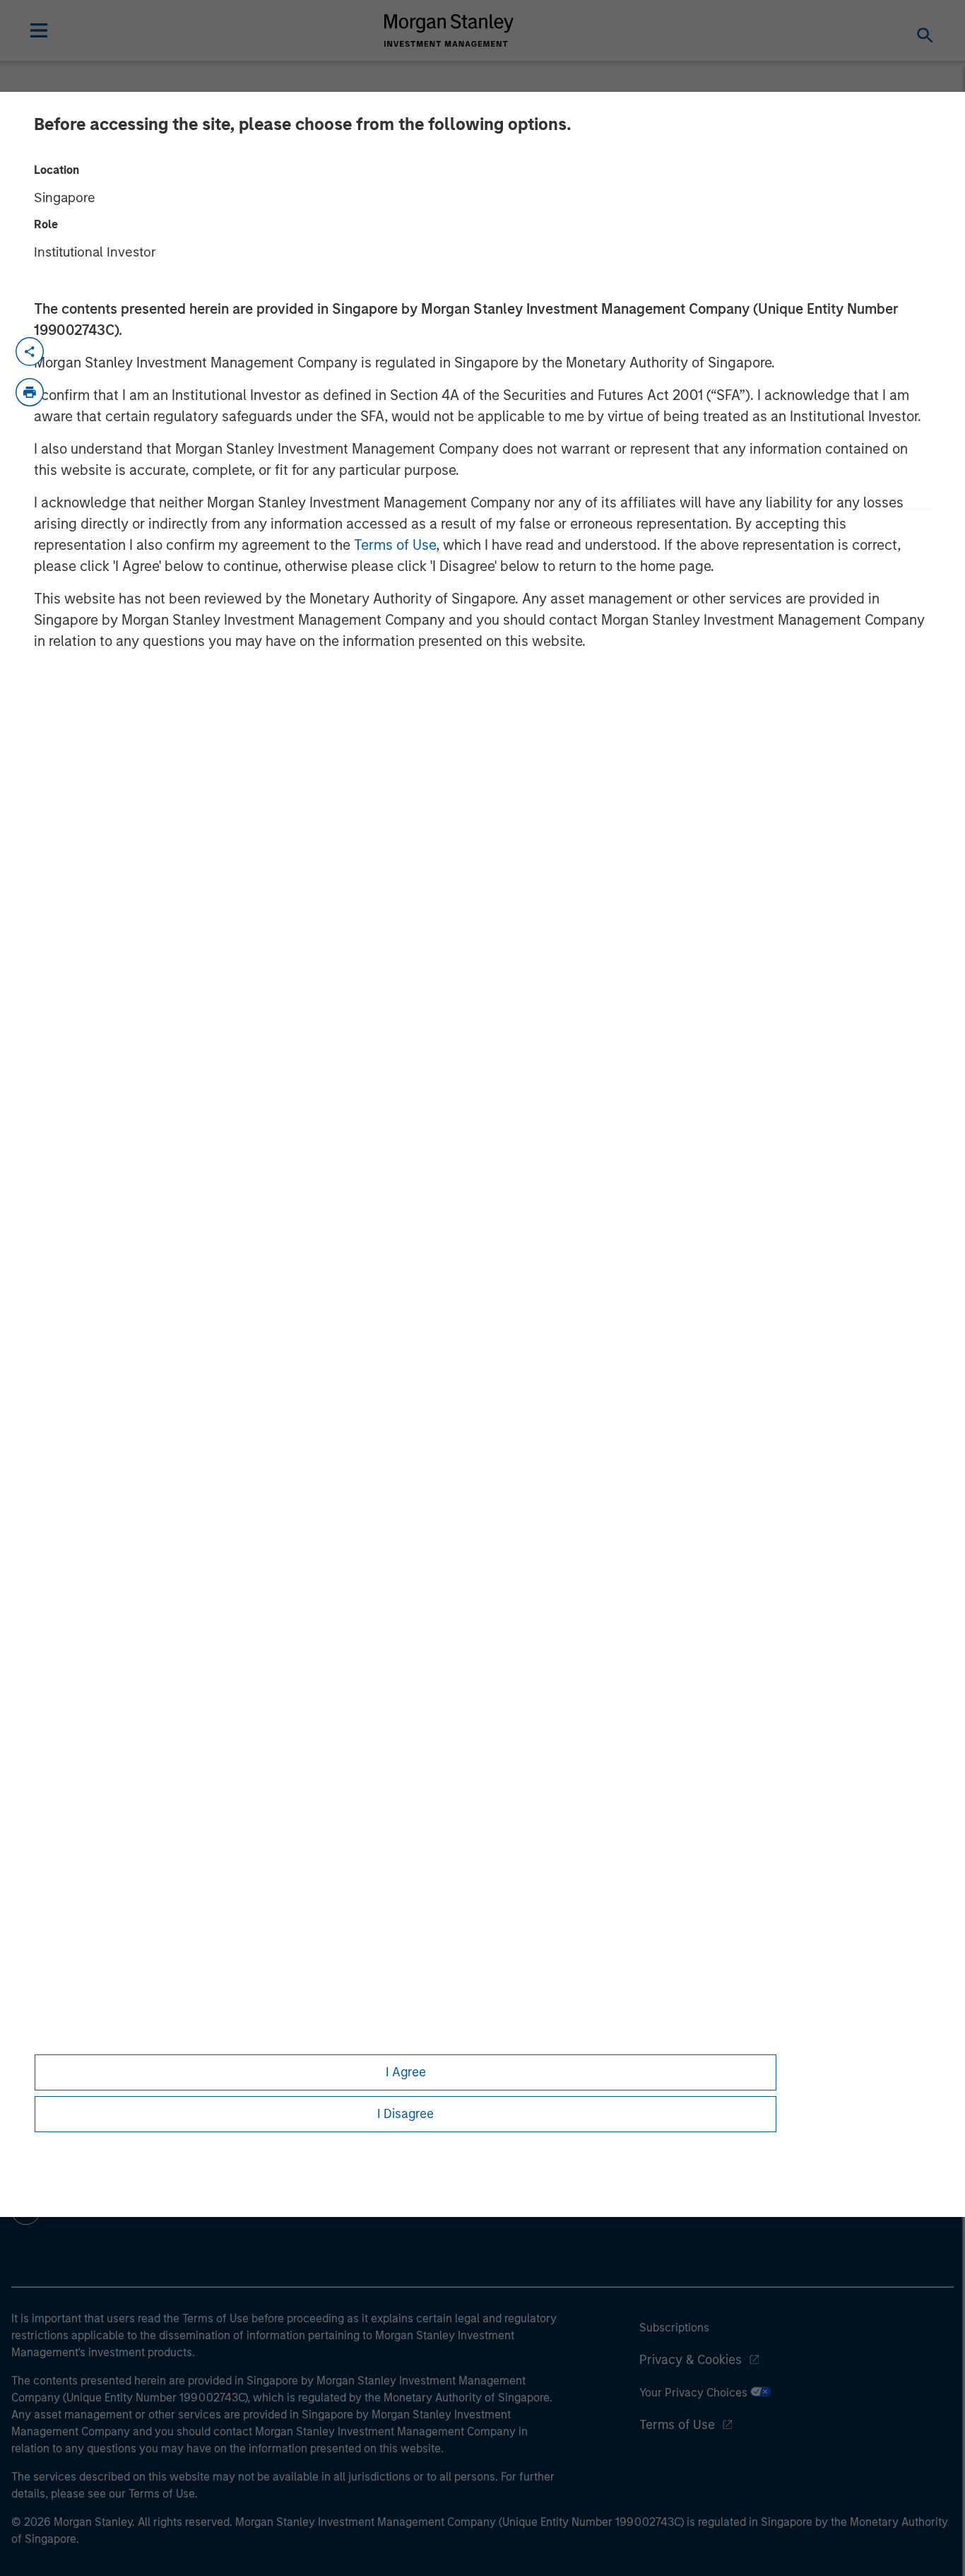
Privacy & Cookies (691, 2360)
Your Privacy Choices (695, 2393)
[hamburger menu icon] (39, 30)
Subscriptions (674, 2328)
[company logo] (449, 30)
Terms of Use (395, 545)
